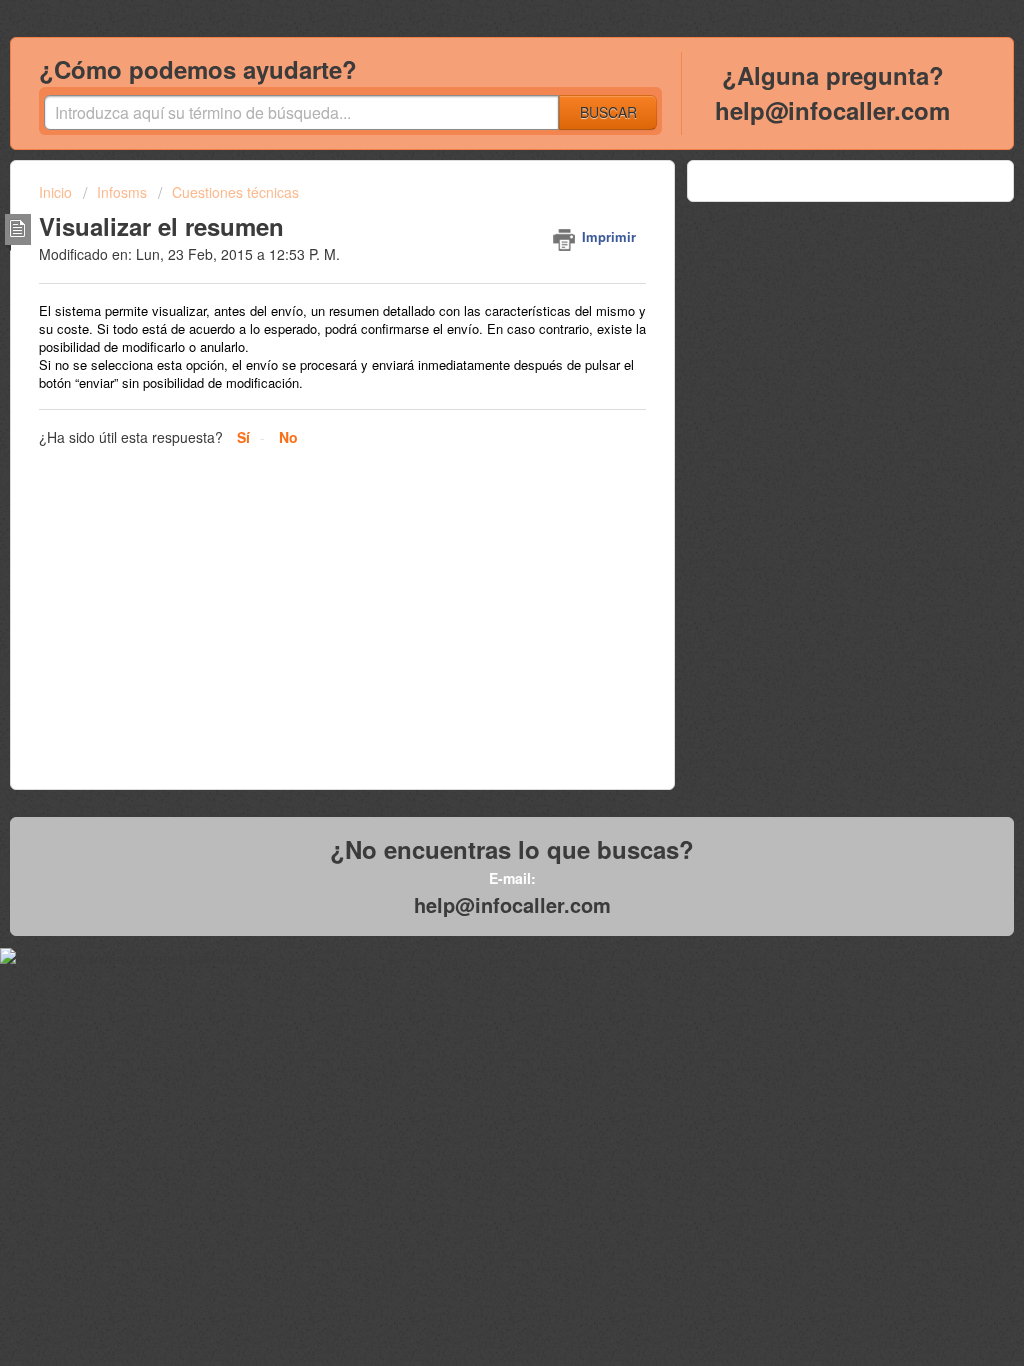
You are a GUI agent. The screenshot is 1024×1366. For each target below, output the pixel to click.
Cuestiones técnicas (235, 192)
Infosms (122, 192)
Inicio (57, 192)
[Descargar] (475, 425)
